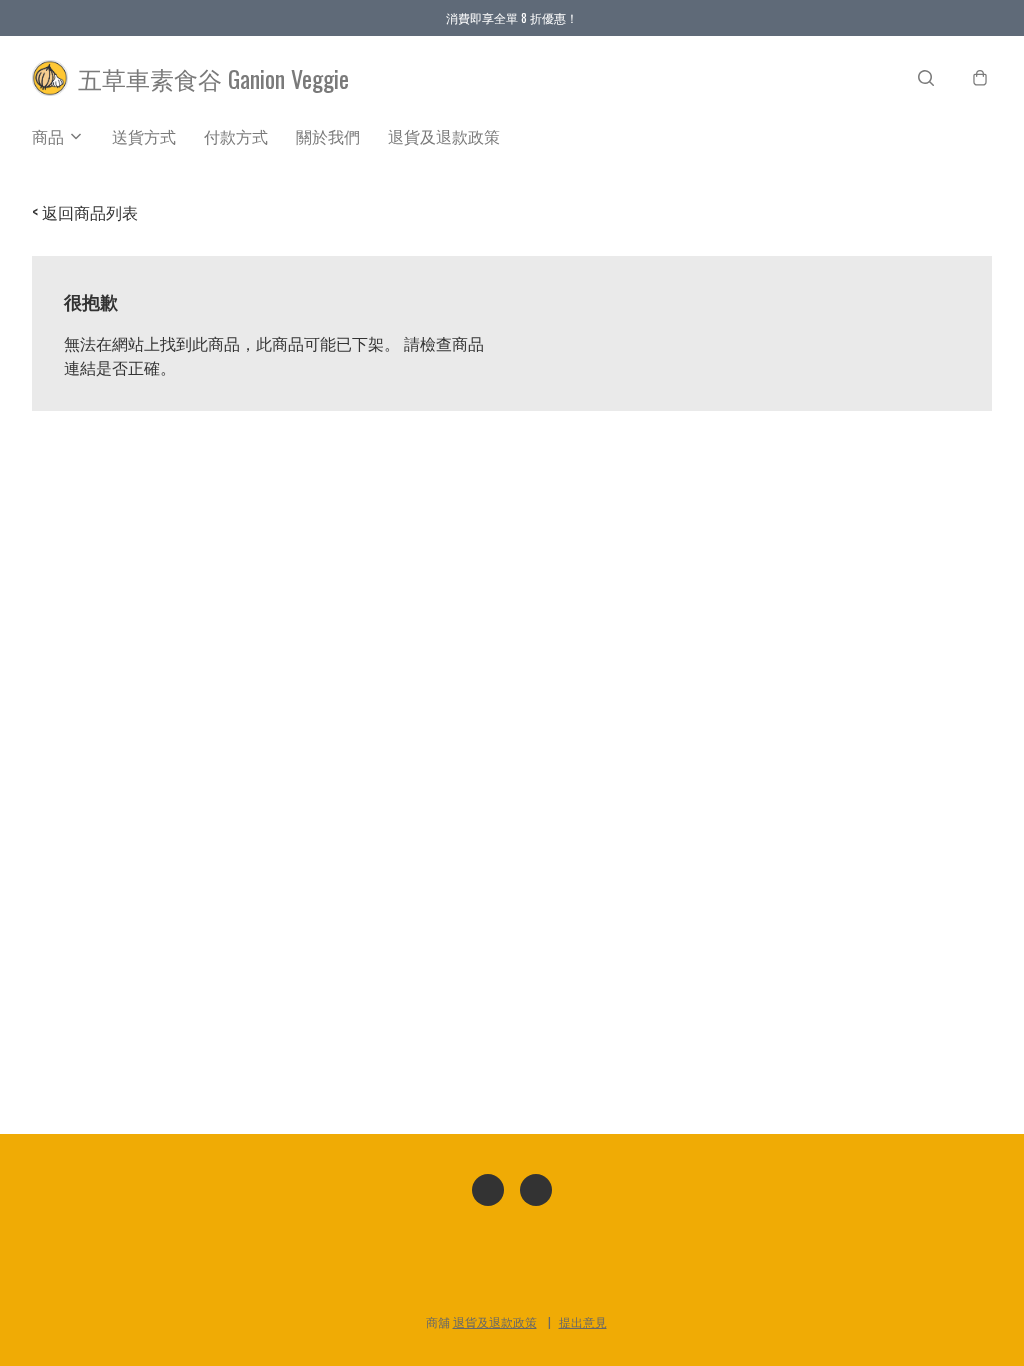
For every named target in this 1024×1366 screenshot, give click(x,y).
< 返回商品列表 (85, 212)
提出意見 (583, 1321)
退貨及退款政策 (444, 136)
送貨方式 (144, 136)
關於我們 (328, 136)
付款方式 (236, 136)
